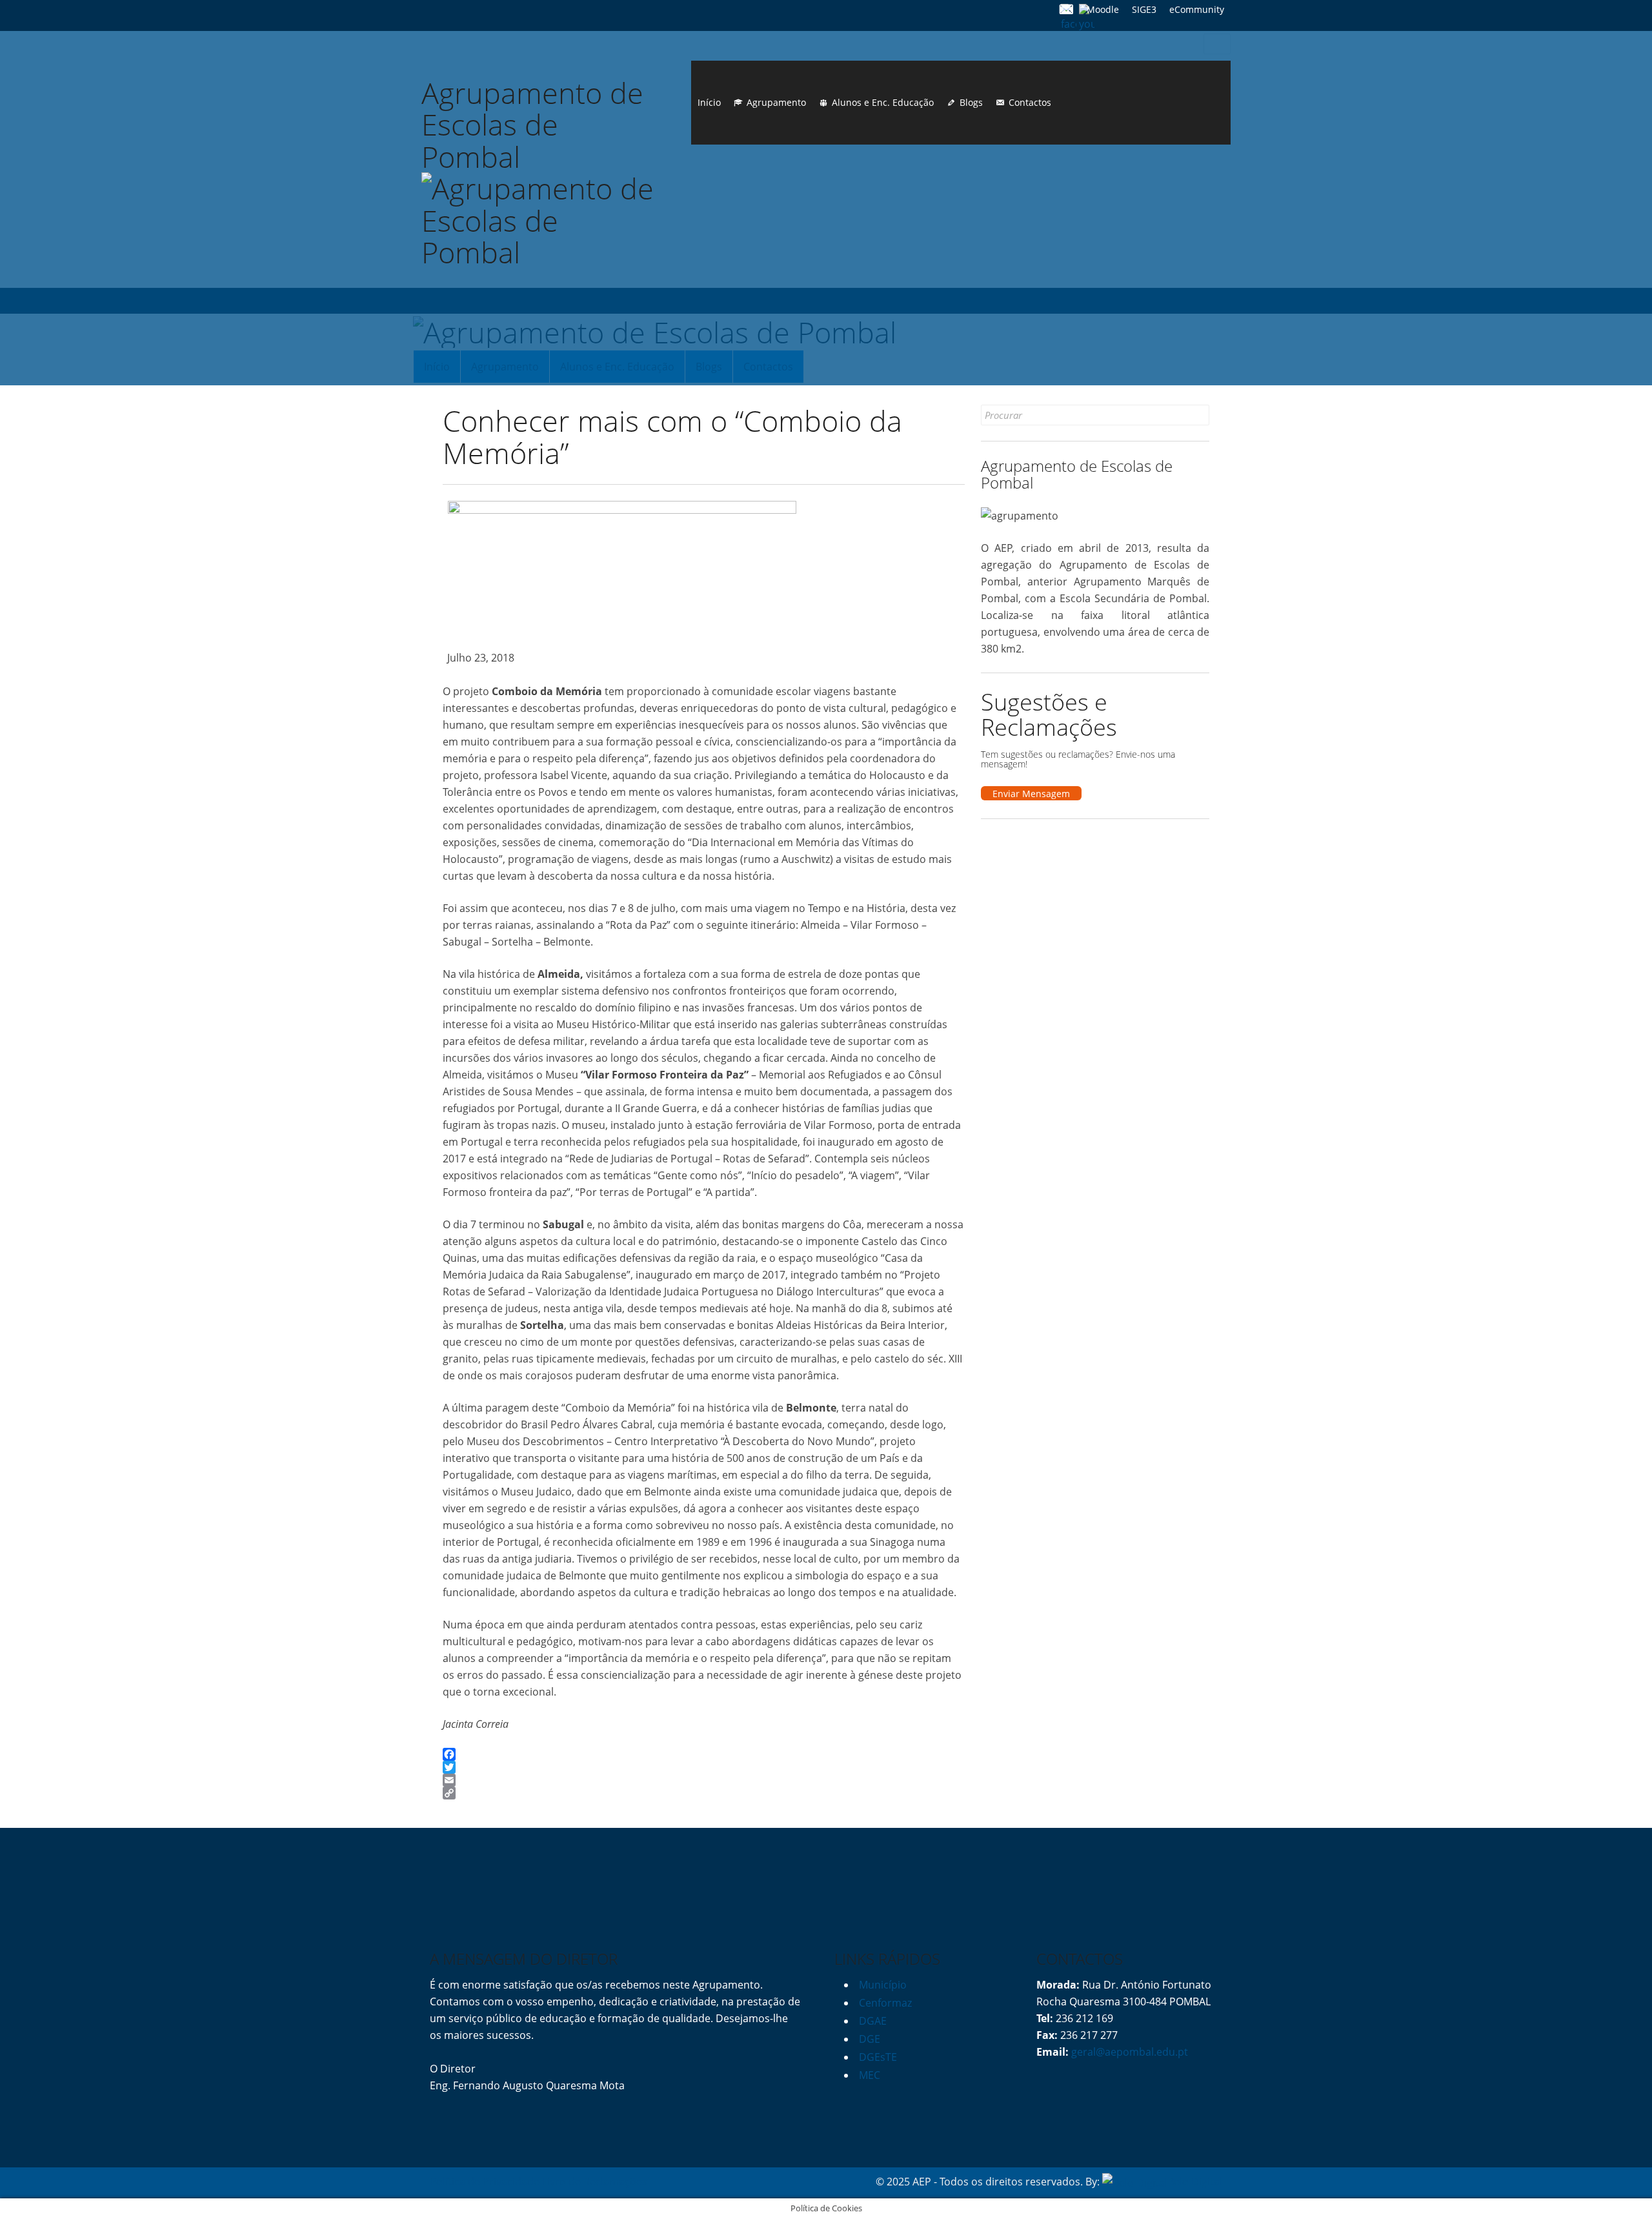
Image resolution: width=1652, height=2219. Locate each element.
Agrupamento (776, 102)
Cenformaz (885, 2003)
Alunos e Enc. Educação (883, 102)
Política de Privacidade (485, 2182)
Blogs (971, 102)
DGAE (873, 2021)
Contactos (1030, 102)
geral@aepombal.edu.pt (1128, 2052)
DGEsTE (878, 2057)
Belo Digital (1195, 2182)
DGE (870, 2039)
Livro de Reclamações (595, 2182)
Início (709, 102)
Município (883, 1985)
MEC (870, 2075)
